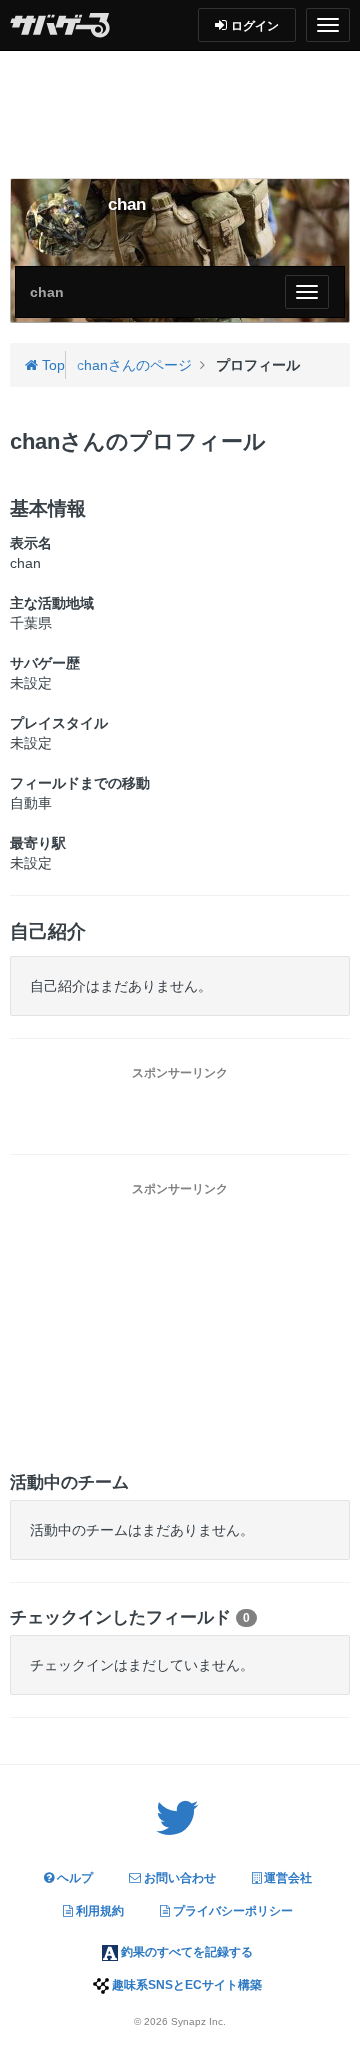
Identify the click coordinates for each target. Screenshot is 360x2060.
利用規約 (98, 1911)
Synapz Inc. (198, 2021)
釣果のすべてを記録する (185, 1952)
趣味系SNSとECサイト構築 (185, 1985)
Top (51, 365)
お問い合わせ (178, 1878)
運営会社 (286, 1878)
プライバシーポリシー (231, 1911)
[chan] (56, 224)
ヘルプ (73, 1878)
